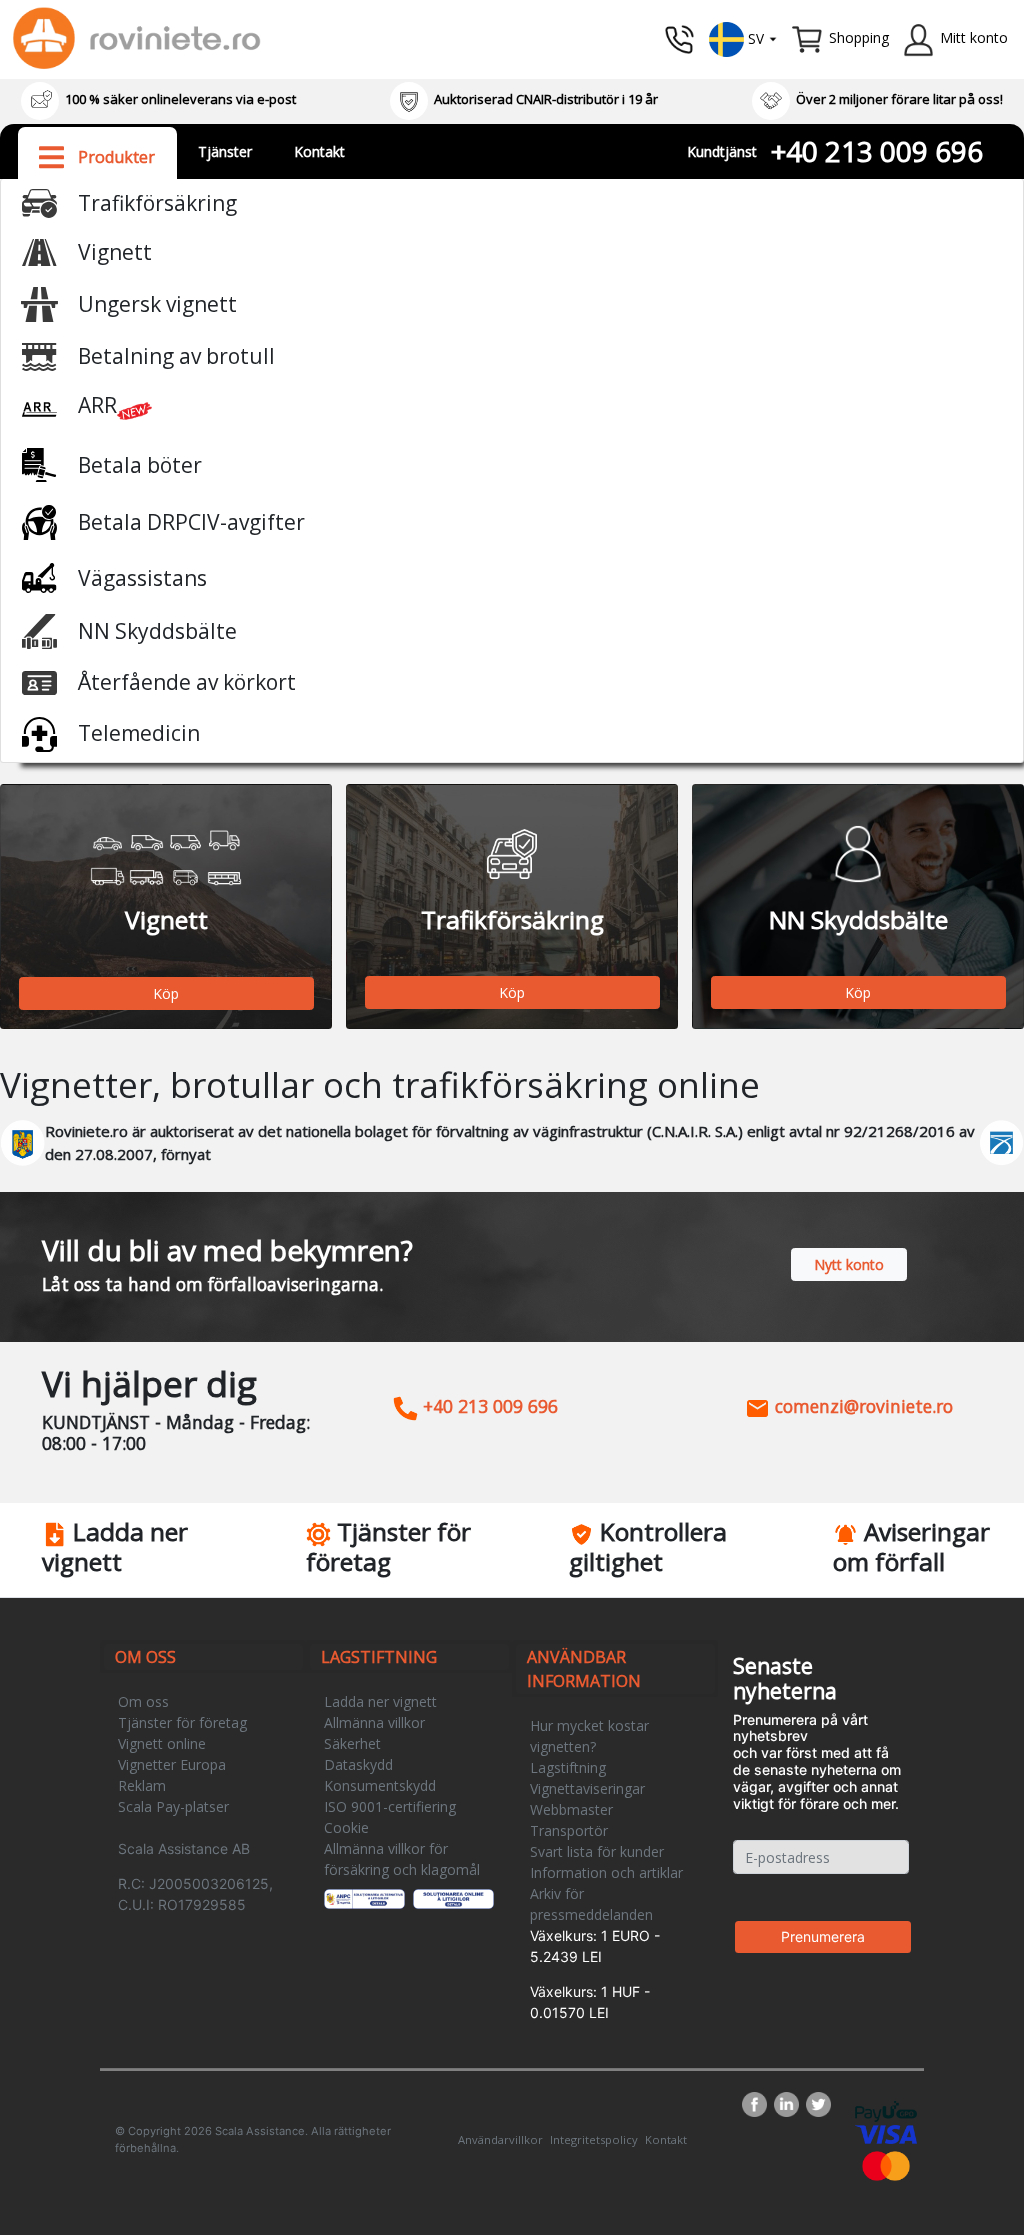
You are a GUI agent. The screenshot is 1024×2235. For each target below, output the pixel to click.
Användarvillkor (500, 2139)
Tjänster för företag (182, 1722)
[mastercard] (886, 2164)
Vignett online (162, 1743)
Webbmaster (571, 1809)
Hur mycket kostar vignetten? (589, 1736)
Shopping (859, 37)
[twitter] (818, 2104)
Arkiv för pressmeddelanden (591, 1904)
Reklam (142, 1785)
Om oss (143, 1701)
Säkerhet (352, 1743)
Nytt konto (849, 1264)
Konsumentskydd (380, 1785)
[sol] (454, 1898)
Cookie (346, 1827)
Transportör (569, 1830)
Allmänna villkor (374, 1722)
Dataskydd (358, 1764)
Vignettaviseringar (587, 1788)
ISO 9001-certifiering (390, 1806)
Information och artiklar (606, 1872)
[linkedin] (790, 2104)
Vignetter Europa (172, 1764)
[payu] (886, 2109)
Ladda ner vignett (380, 1701)
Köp (166, 993)
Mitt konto (974, 37)
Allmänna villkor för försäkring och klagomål (402, 1859)
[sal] (365, 1898)
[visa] (886, 2132)
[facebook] (758, 2104)
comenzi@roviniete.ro (861, 1406)
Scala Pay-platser (173, 1806)
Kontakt (319, 151)
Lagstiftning (568, 1767)
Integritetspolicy (594, 2139)
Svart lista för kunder (597, 1851)
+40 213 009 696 (877, 151)
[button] (743, 37)
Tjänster (225, 151)
